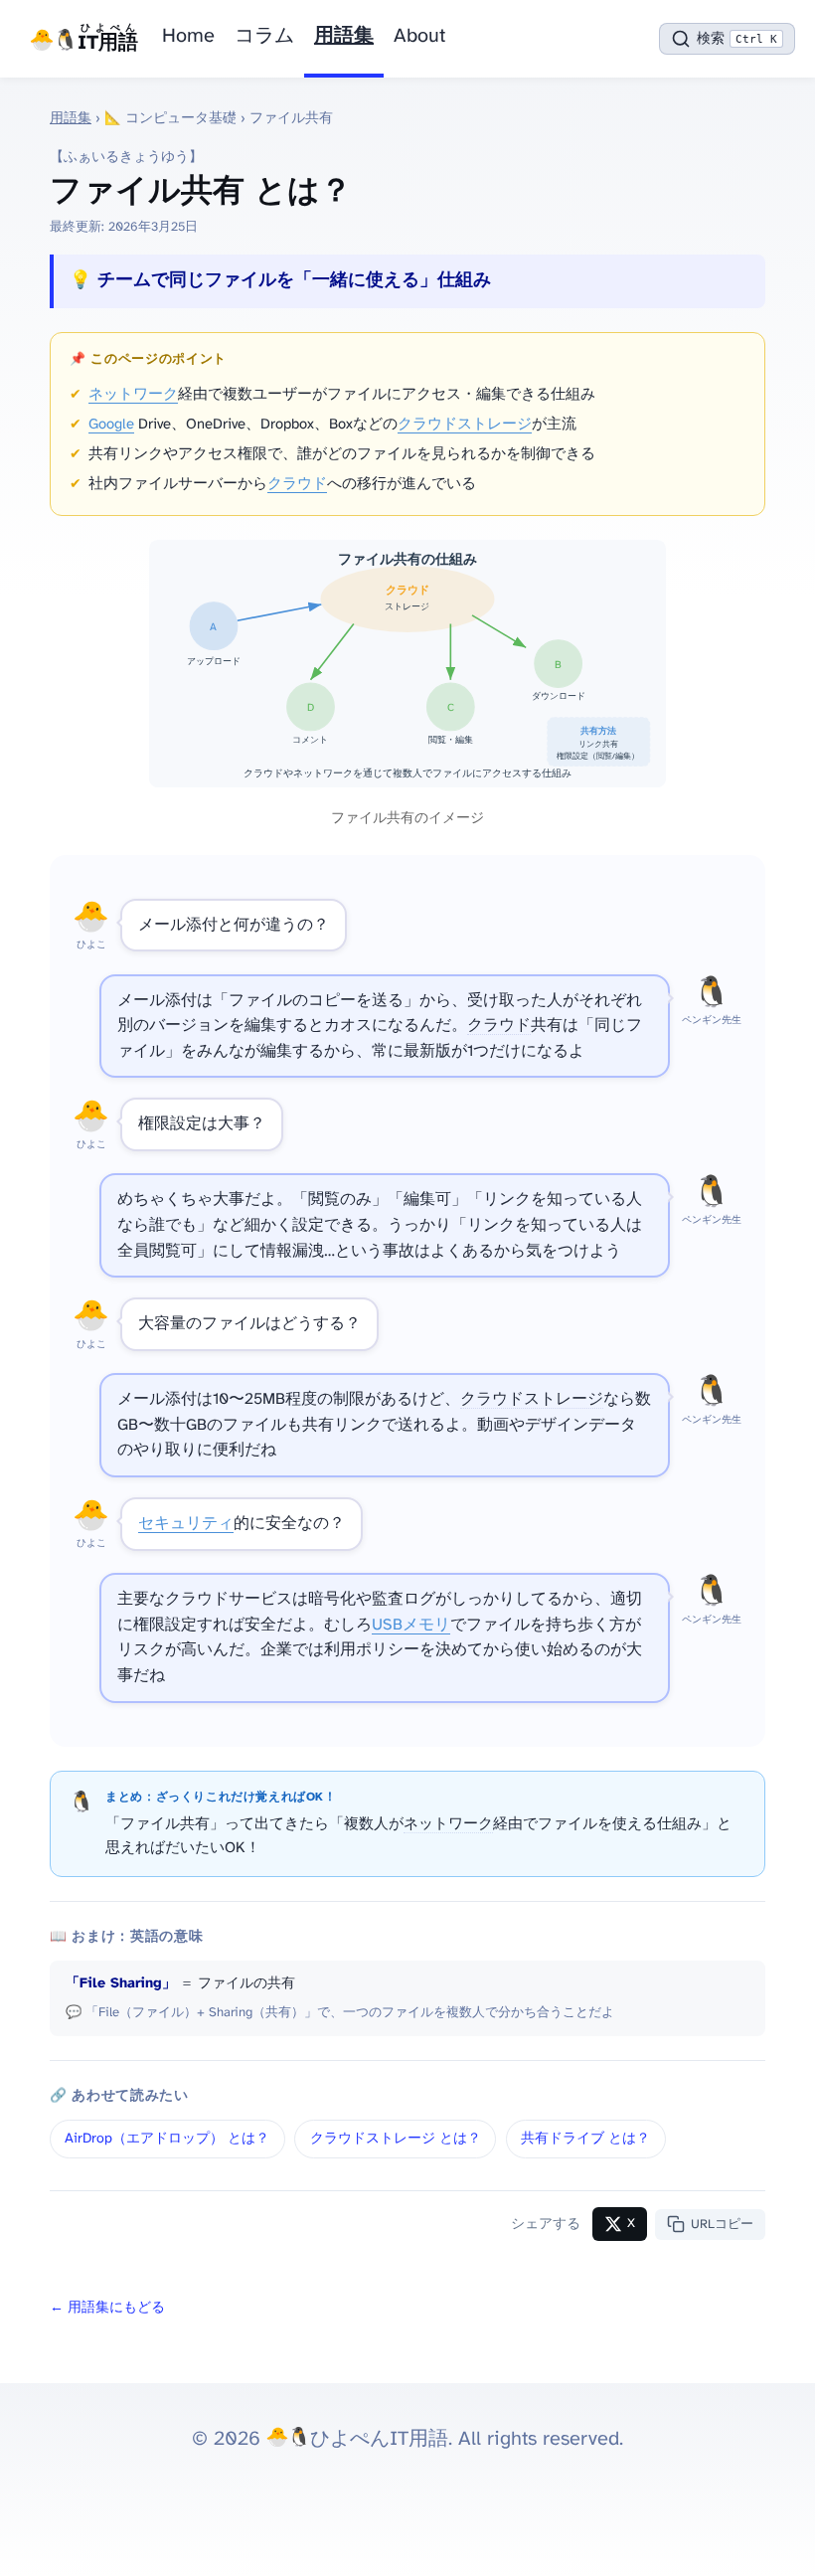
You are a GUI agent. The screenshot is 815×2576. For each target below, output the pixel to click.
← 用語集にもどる (107, 2308)
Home (188, 36)
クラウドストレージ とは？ (396, 2139)
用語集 (344, 36)
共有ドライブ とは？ (585, 2139)
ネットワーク (133, 395)
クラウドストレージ (465, 425)
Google (111, 425)
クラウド (297, 484)
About (419, 36)
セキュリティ (186, 1524)
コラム (264, 36)
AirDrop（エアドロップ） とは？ (167, 2139)
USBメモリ (411, 1625)
